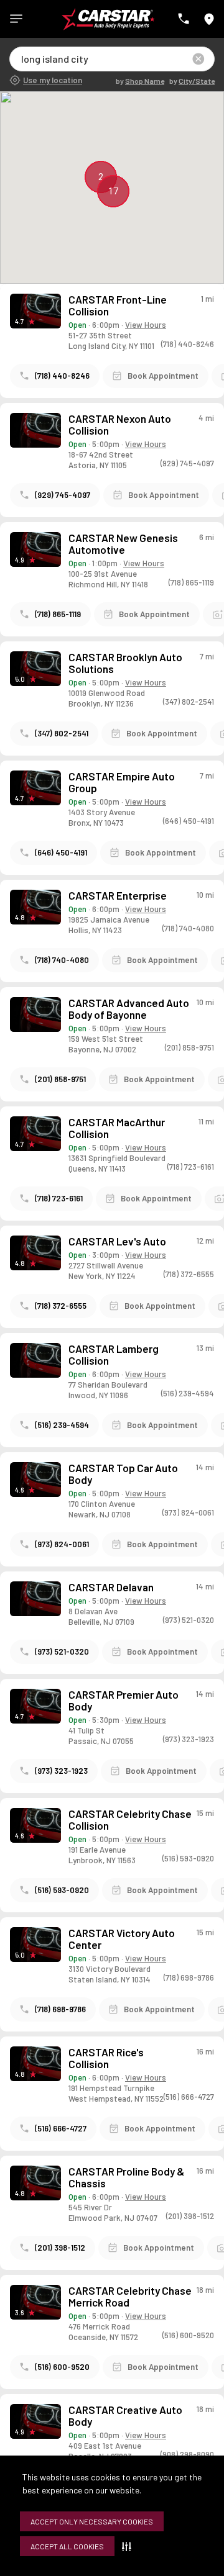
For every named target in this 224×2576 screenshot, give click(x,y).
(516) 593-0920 (62, 1890)
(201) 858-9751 (60, 1079)
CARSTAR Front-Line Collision (118, 305)
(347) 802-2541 (62, 733)
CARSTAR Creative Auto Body (125, 2416)
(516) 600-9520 (62, 2367)
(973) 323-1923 (61, 1771)
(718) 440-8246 (62, 376)
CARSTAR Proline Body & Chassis (126, 2177)
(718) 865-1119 (58, 614)
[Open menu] (16, 19)
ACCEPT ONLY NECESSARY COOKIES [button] (92, 2521)
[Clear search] (198, 59)
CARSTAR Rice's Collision (106, 2058)
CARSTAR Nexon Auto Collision (120, 425)
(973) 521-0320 (62, 1652)
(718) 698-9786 (60, 2009)
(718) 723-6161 (59, 1198)
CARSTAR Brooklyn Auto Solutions (125, 663)
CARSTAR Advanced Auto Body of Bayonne (129, 1009)
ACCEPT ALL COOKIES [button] (67, 2546)
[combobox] (22, 59)
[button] (129, 2546)
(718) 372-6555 (61, 1306)
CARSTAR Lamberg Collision (114, 1355)
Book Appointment (163, 376)
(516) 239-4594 (62, 1425)
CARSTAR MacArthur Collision (117, 1128)
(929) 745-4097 (63, 495)
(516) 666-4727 (61, 2128)
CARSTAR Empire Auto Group (122, 782)
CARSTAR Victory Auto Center (122, 1939)
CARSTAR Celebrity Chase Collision (130, 1820)
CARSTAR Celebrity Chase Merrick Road (130, 2297)
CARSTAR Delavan (111, 1587)
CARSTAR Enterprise (118, 896)
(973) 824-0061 (62, 1544)
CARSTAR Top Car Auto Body (123, 1474)
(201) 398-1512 (60, 2248)
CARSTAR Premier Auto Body (124, 1701)
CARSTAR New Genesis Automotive (123, 544)
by (140, 81)
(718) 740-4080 (62, 960)
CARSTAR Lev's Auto (117, 1241)
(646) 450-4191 (61, 852)
